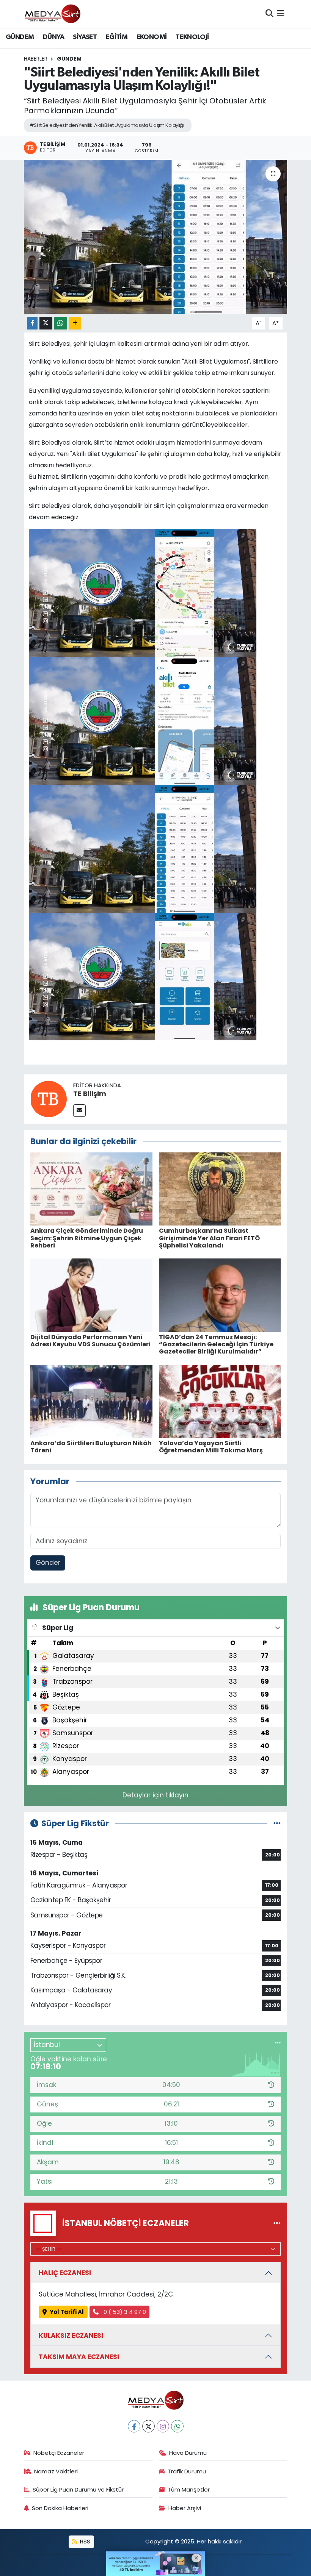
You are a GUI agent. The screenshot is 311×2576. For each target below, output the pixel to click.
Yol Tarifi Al (67, 2312)
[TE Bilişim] (49, 1098)
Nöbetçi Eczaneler (59, 2453)
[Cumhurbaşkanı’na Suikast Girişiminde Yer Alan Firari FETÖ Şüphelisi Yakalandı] (220, 1188)
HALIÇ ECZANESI (65, 2273)
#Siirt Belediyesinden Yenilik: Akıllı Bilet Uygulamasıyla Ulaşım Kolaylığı (107, 125)
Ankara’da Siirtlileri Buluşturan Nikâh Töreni (91, 1447)
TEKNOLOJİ (192, 37)
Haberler (36, 59)
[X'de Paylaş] (46, 323)
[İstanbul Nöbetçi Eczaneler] (277, 2223)
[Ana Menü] (280, 14)
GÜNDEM (20, 37)
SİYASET (85, 37)
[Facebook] (134, 2426)
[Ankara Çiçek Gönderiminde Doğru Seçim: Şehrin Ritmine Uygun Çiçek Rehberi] (91, 1188)
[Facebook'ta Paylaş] (32, 323)
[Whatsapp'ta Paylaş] (60, 323)
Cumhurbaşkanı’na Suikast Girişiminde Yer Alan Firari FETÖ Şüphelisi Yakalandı (209, 1238)
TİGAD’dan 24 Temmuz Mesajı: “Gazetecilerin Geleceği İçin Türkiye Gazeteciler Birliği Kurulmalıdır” (216, 1344)
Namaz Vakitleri (56, 2471)
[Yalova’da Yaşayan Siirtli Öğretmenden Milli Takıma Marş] (220, 1401)
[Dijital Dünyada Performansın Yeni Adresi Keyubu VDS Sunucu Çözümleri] (91, 1295)
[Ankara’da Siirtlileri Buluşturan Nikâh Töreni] (91, 1401)
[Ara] (269, 14)
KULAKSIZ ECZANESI (71, 2336)
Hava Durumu (188, 2453)
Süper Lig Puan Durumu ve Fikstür (78, 2489)
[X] (148, 2426)
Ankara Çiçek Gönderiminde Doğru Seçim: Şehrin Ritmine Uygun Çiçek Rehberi (87, 1238)
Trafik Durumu (187, 2471)
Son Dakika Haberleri (60, 2508)
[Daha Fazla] (75, 323)
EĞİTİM (117, 37)
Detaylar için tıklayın (155, 1795)
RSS (84, 2541)
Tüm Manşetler (189, 2489)
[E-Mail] (79, 1111)
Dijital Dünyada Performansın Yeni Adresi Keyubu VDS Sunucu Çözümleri (90, 1341)
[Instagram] (163, 2426)
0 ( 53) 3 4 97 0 (124, 2312)
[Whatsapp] (177, 2426)
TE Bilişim (90, 1094)
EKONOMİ (152, 37)
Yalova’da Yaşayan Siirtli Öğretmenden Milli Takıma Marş (211, 1447)
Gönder (48, 1563)
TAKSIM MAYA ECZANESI (79, 2357)
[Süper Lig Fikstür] (277, 1823)
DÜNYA (53, 37)
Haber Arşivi (185, 2508)
